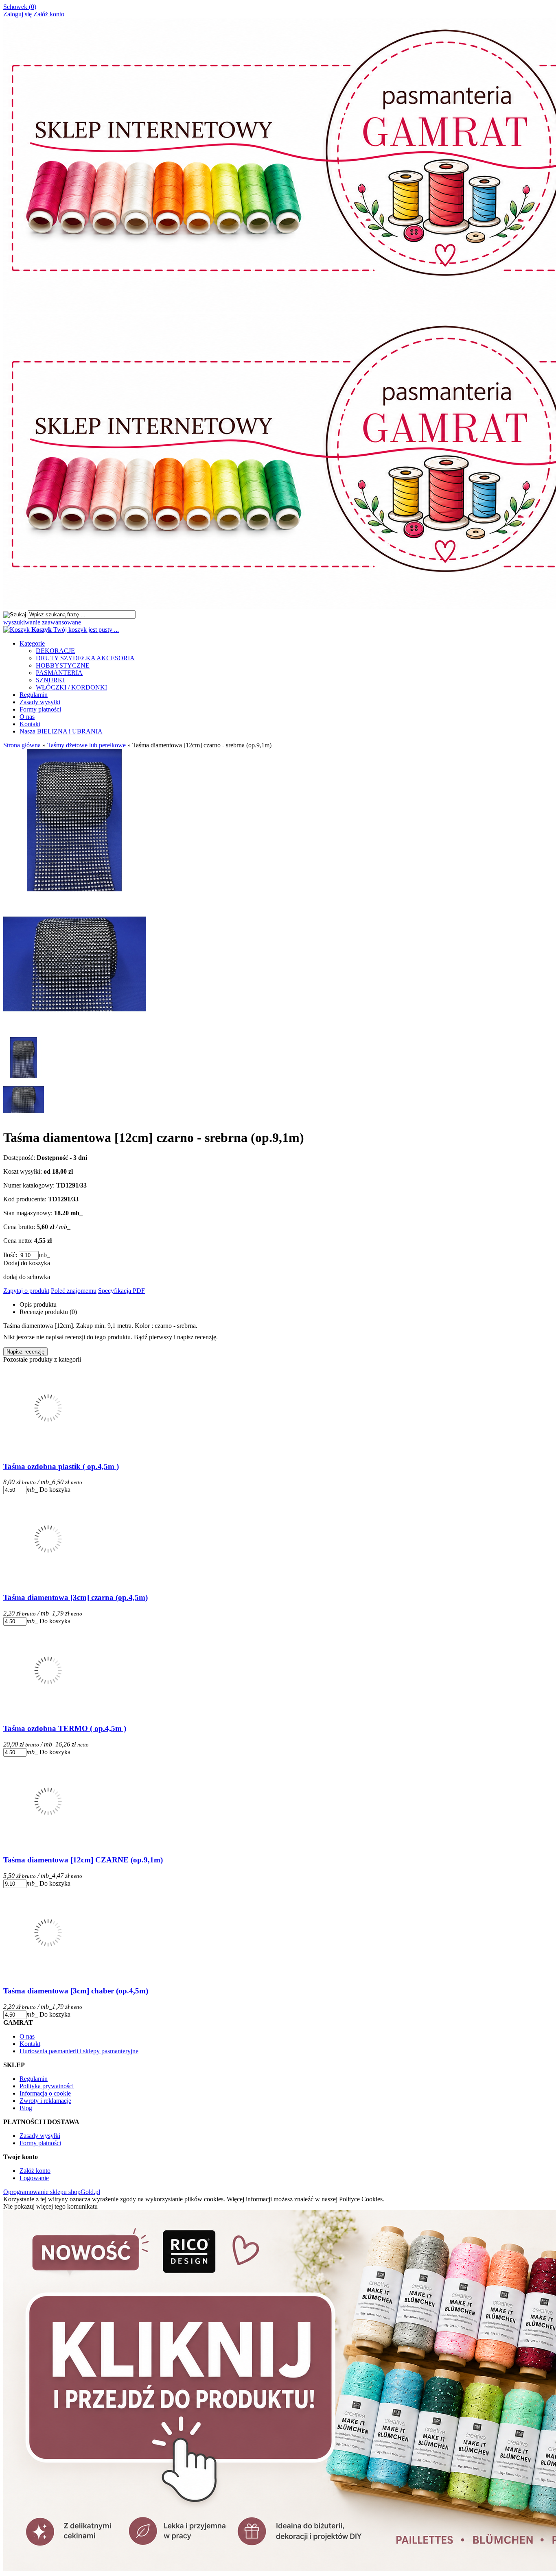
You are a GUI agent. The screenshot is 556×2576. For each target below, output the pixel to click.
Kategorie (32, 643)
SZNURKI (50, 680)
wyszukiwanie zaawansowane (42, 622)
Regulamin (34, 695)
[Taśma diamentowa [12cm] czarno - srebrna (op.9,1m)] (74, 1033)
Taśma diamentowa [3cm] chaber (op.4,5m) (76, 1991)
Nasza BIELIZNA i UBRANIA (61, 731)
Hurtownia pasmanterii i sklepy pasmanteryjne (79, 2051)
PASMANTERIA (59, 673)
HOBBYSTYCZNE (63, 665)
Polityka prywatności (47, 2086)
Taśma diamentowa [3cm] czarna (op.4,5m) (76, 1597)
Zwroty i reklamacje (45, 2101)
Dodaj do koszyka (27, 1263)
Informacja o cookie (45, 2093)
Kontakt (30, 724)
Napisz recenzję (25, 1352)
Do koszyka (55, 1490)
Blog (26, 2108)
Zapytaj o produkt (26, 1291)
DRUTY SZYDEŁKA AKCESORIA (85, 658)
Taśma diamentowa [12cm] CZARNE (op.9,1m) (83, 1860)
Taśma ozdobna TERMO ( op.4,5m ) (65, 1728)
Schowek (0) (20, 7)
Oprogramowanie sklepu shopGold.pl (52, 2192)
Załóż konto (49, 14)
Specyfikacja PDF (121, 1291)
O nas (27, 717)
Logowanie (34, 2178)
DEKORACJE (55, 651)
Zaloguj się (18, 14)
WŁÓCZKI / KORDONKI (71, 687)
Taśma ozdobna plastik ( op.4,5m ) (61, 1466)
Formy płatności (40, 709)
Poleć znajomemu (74, 1291)
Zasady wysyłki (40, 702)
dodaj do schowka (27, 1277)
